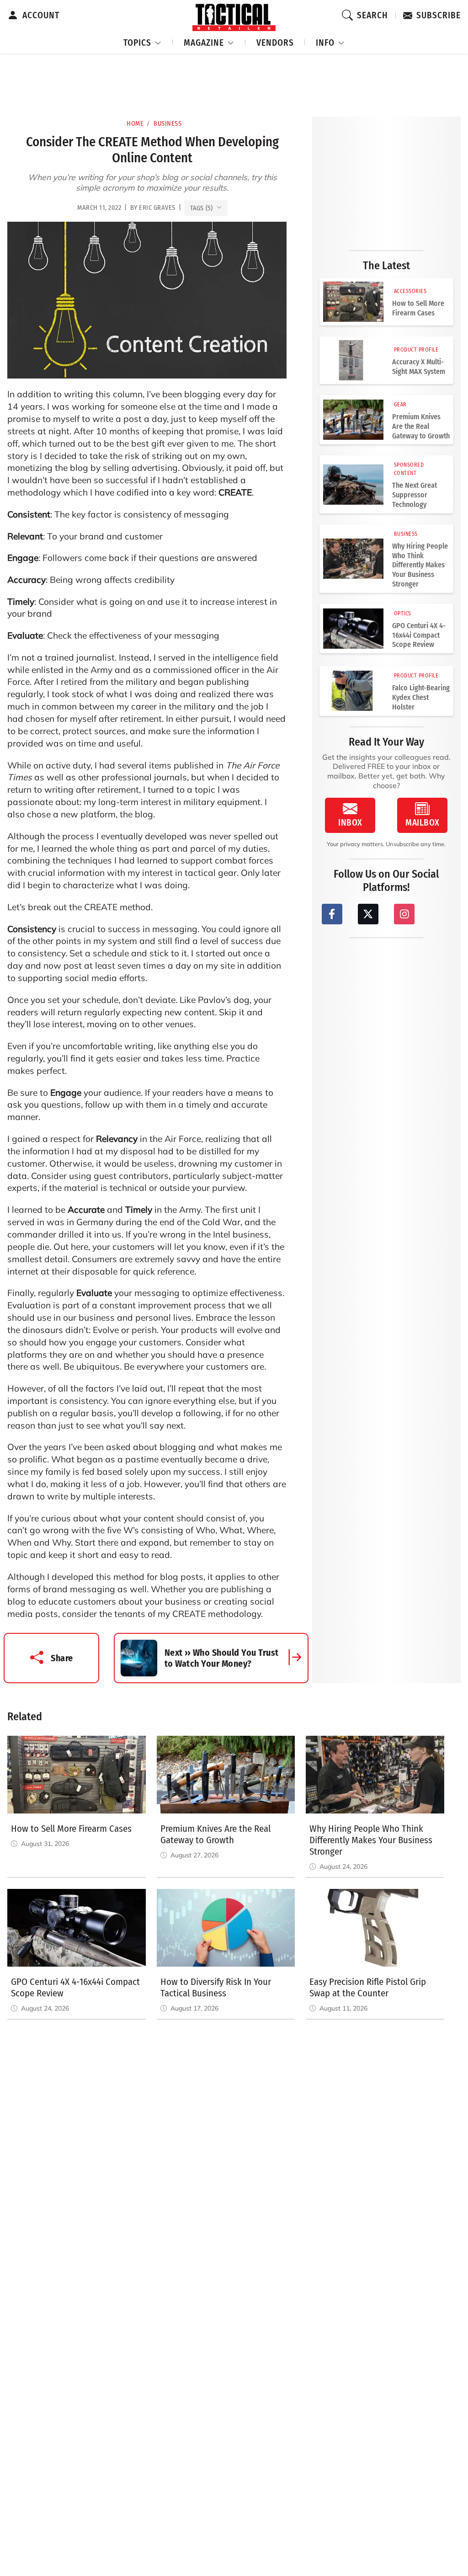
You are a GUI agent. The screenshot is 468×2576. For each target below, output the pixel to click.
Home (135, 124)
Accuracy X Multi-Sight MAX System (419, 367)
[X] (368, 914)
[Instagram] (404, 914)
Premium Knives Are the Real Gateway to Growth (421, 426)
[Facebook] (332, 914)
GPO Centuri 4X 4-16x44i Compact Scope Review (419, 635)
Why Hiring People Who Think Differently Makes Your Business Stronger (420, 565)
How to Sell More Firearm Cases (418, 308)
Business (168, 124)
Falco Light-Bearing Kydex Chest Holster (421, 697)
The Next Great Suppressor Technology (415, 495)
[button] (143, 41)
